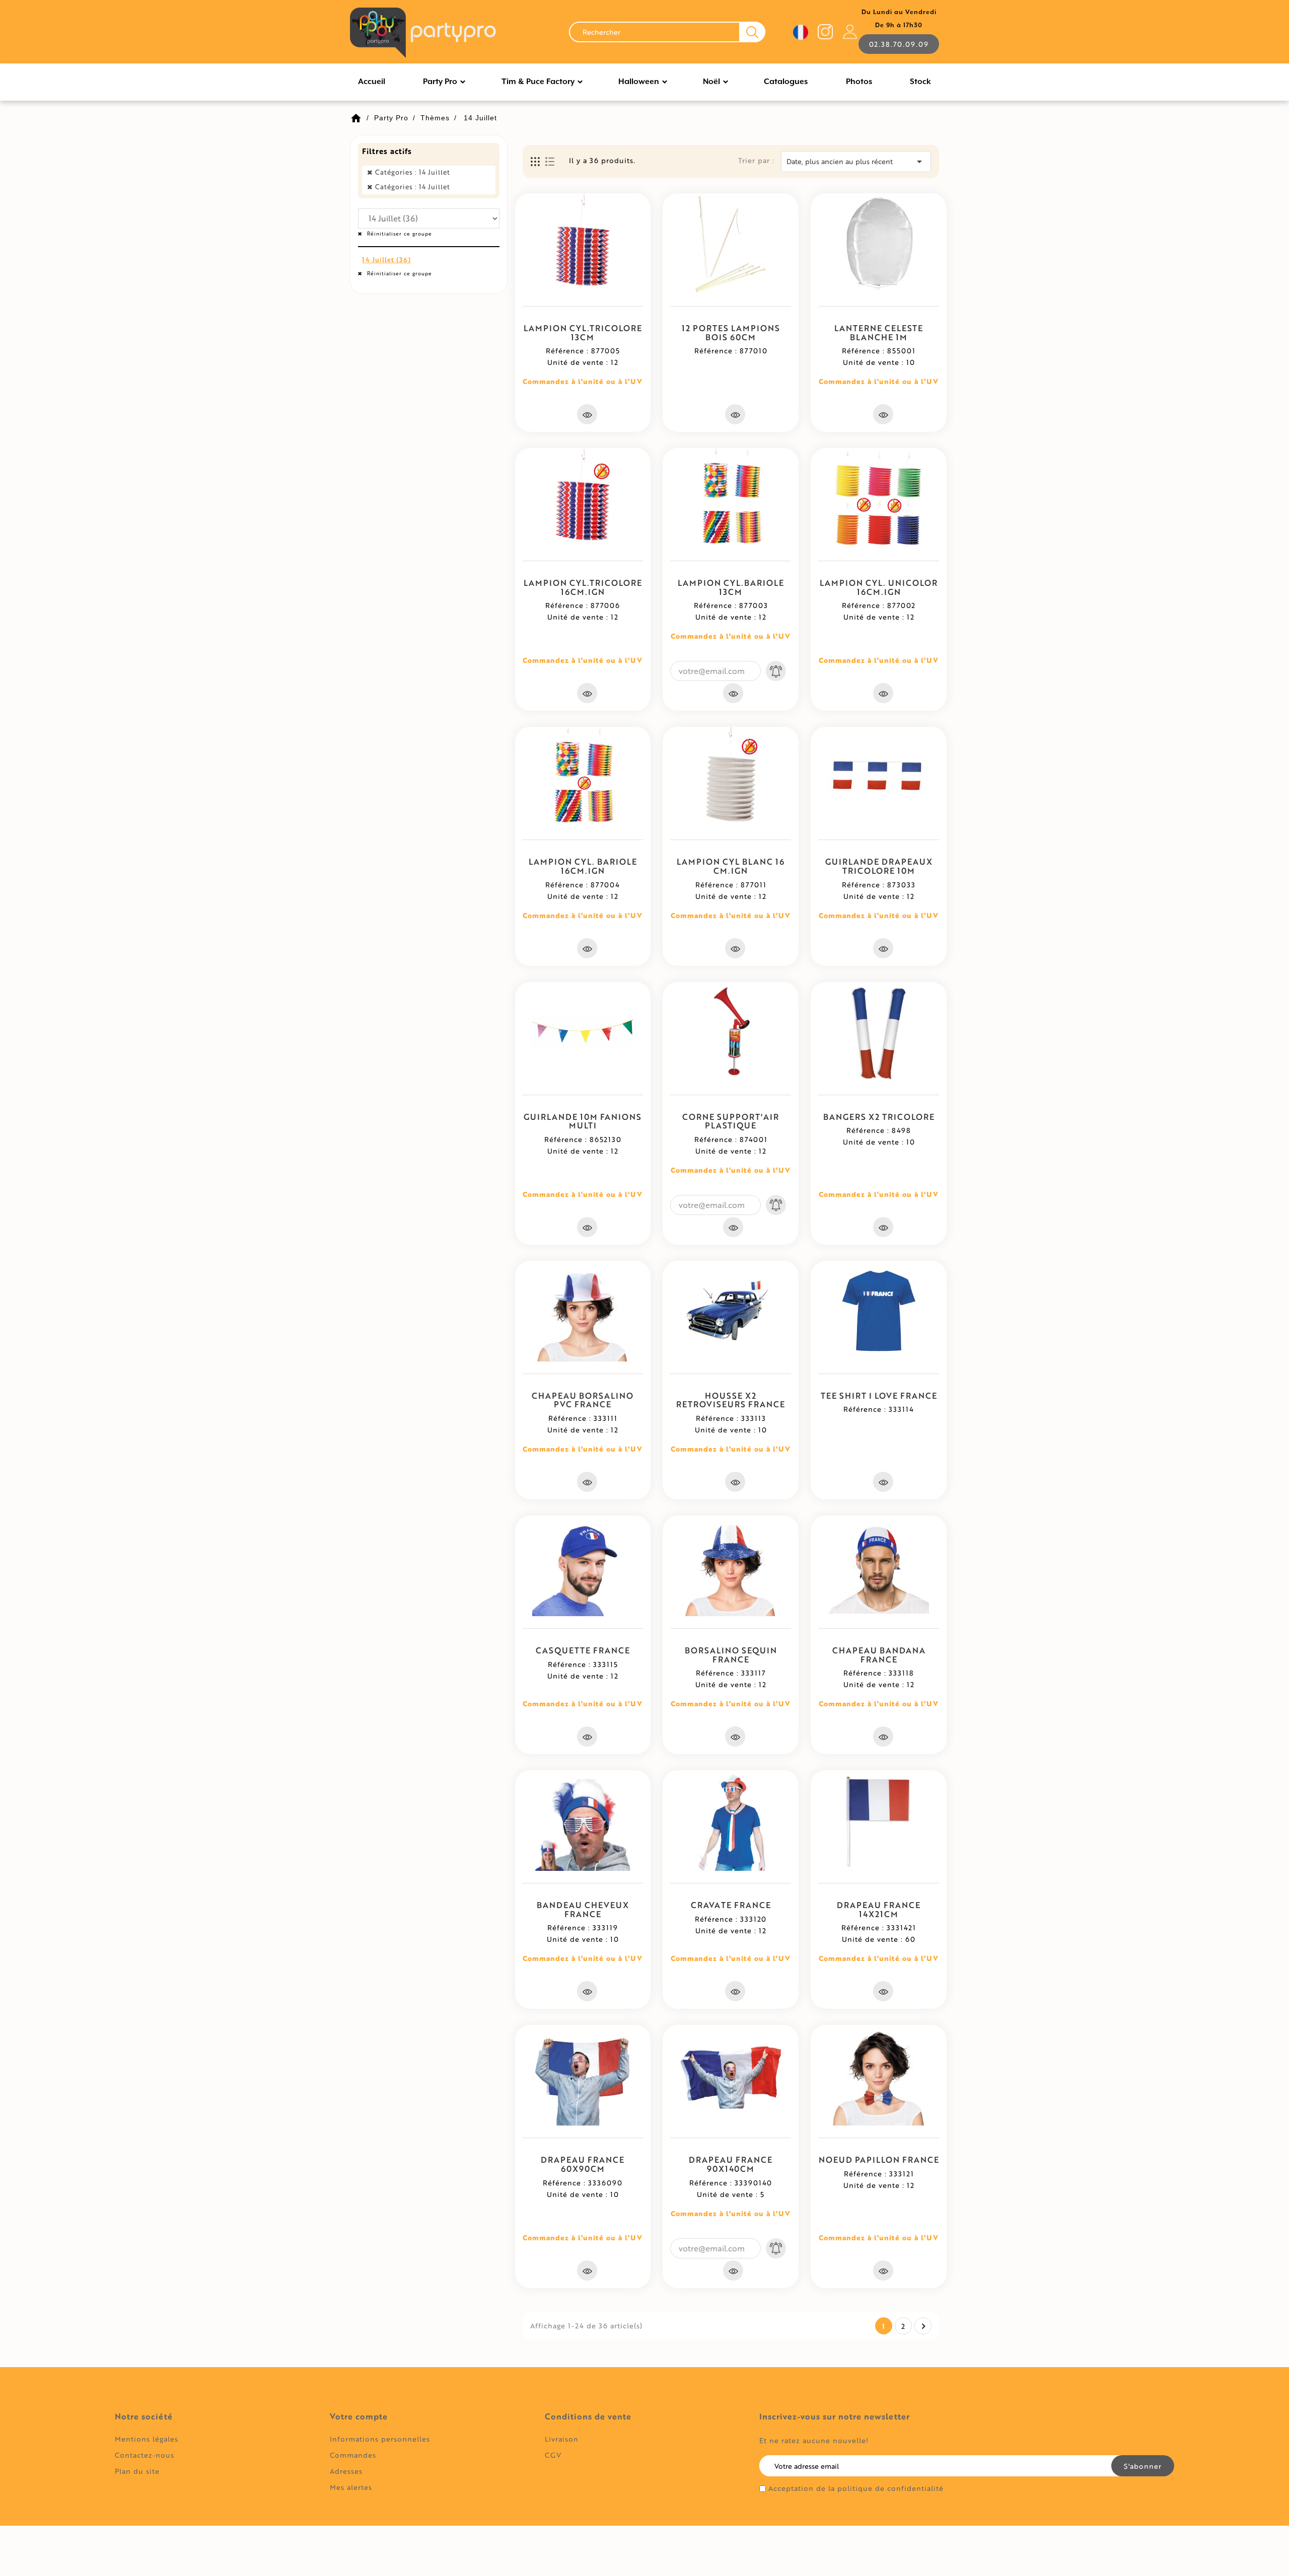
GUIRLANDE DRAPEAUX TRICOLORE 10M (879, 866)
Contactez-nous (145, 2455)
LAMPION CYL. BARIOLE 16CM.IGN (583, 866)
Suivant (924, 2326)
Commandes (353, 2455)
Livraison (562, 2439)
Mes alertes (351, 2487)
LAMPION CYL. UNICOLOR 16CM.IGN (879, 587)
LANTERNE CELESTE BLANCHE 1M (879, 332)
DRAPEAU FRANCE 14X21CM (879, 1909)
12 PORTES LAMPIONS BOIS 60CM (731, 332)
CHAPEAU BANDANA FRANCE (879, 1655)
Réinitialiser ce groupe (399, 234)
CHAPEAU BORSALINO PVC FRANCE (583, 1400)
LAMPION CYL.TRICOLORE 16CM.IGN (583, 587)
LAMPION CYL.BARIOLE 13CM (731, 587)
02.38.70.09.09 (899, 44)
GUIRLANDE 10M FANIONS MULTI (583, 1121)
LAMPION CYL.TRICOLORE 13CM (583, 332)
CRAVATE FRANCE (731, 1905)
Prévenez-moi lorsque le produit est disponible (776, 671)
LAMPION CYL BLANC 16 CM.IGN (731, 866)
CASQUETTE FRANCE (583, 1650)
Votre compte (359, 2416)
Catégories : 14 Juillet (413, 172)
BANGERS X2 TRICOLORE (879, 1117)
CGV (553, 2455)
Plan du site (137, 2471)
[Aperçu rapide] (587, 414)
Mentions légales (147, 2439)
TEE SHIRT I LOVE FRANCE (879, 1395)
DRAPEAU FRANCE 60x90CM (583, 2164)
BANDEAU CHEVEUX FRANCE (583, 1909)
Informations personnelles (380, 2439)
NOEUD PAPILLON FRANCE (879, 2160)
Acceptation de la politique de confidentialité (856, 2488)
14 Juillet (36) (386, 260)
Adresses (346, 2471)
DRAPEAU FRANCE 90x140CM (731, 2164)
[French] (801, 32)
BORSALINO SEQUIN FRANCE (731, 1655)
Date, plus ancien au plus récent (856, 162)
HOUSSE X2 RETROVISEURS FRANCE (731, 1400)
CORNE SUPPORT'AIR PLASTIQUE (731, 1121)
